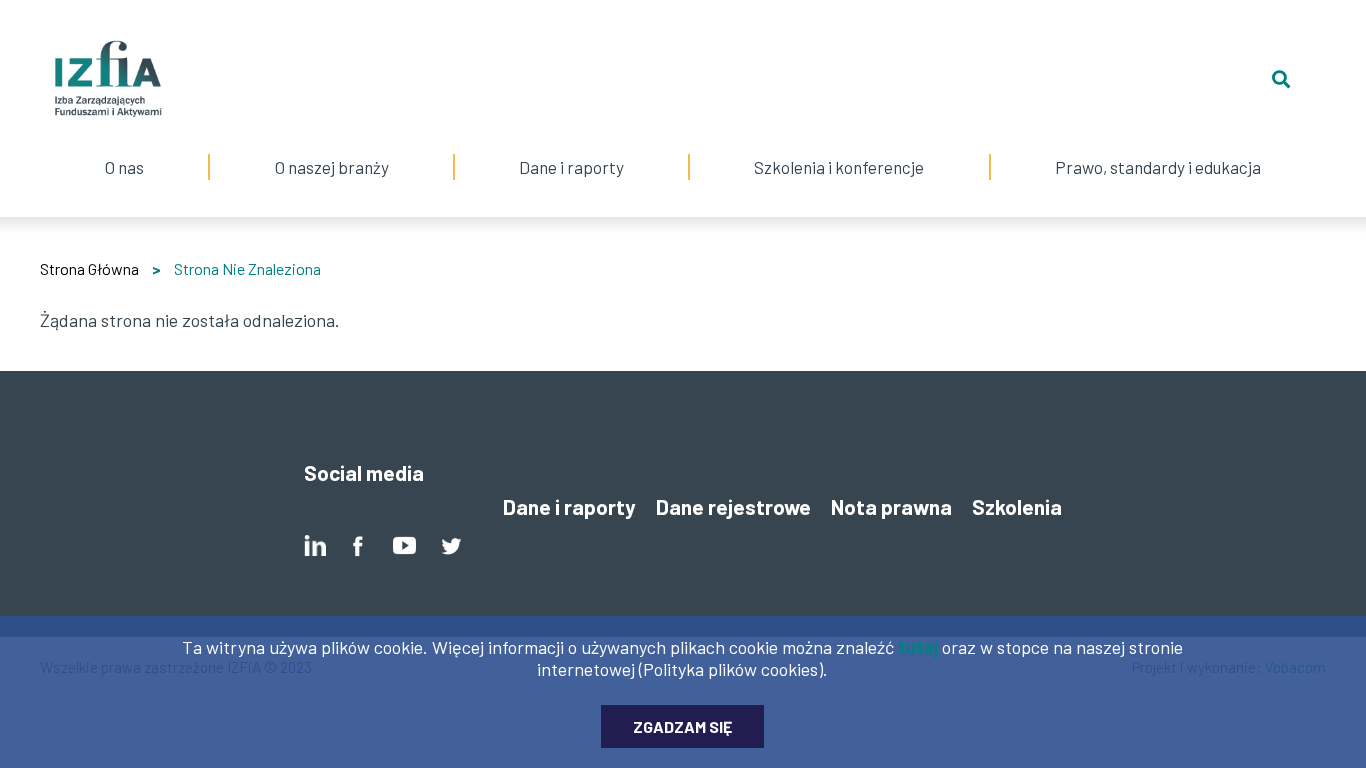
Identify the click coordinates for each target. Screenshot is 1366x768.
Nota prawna (891, 506)
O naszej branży (332, 147)
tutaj (918, 647)
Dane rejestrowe (733, 506)
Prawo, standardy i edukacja (1158, 147)
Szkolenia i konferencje (839, 147)
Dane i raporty (571, 167)
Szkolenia (1017, 506)
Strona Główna (89, 268)
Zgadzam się (682, 726)
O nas (125, 147)
